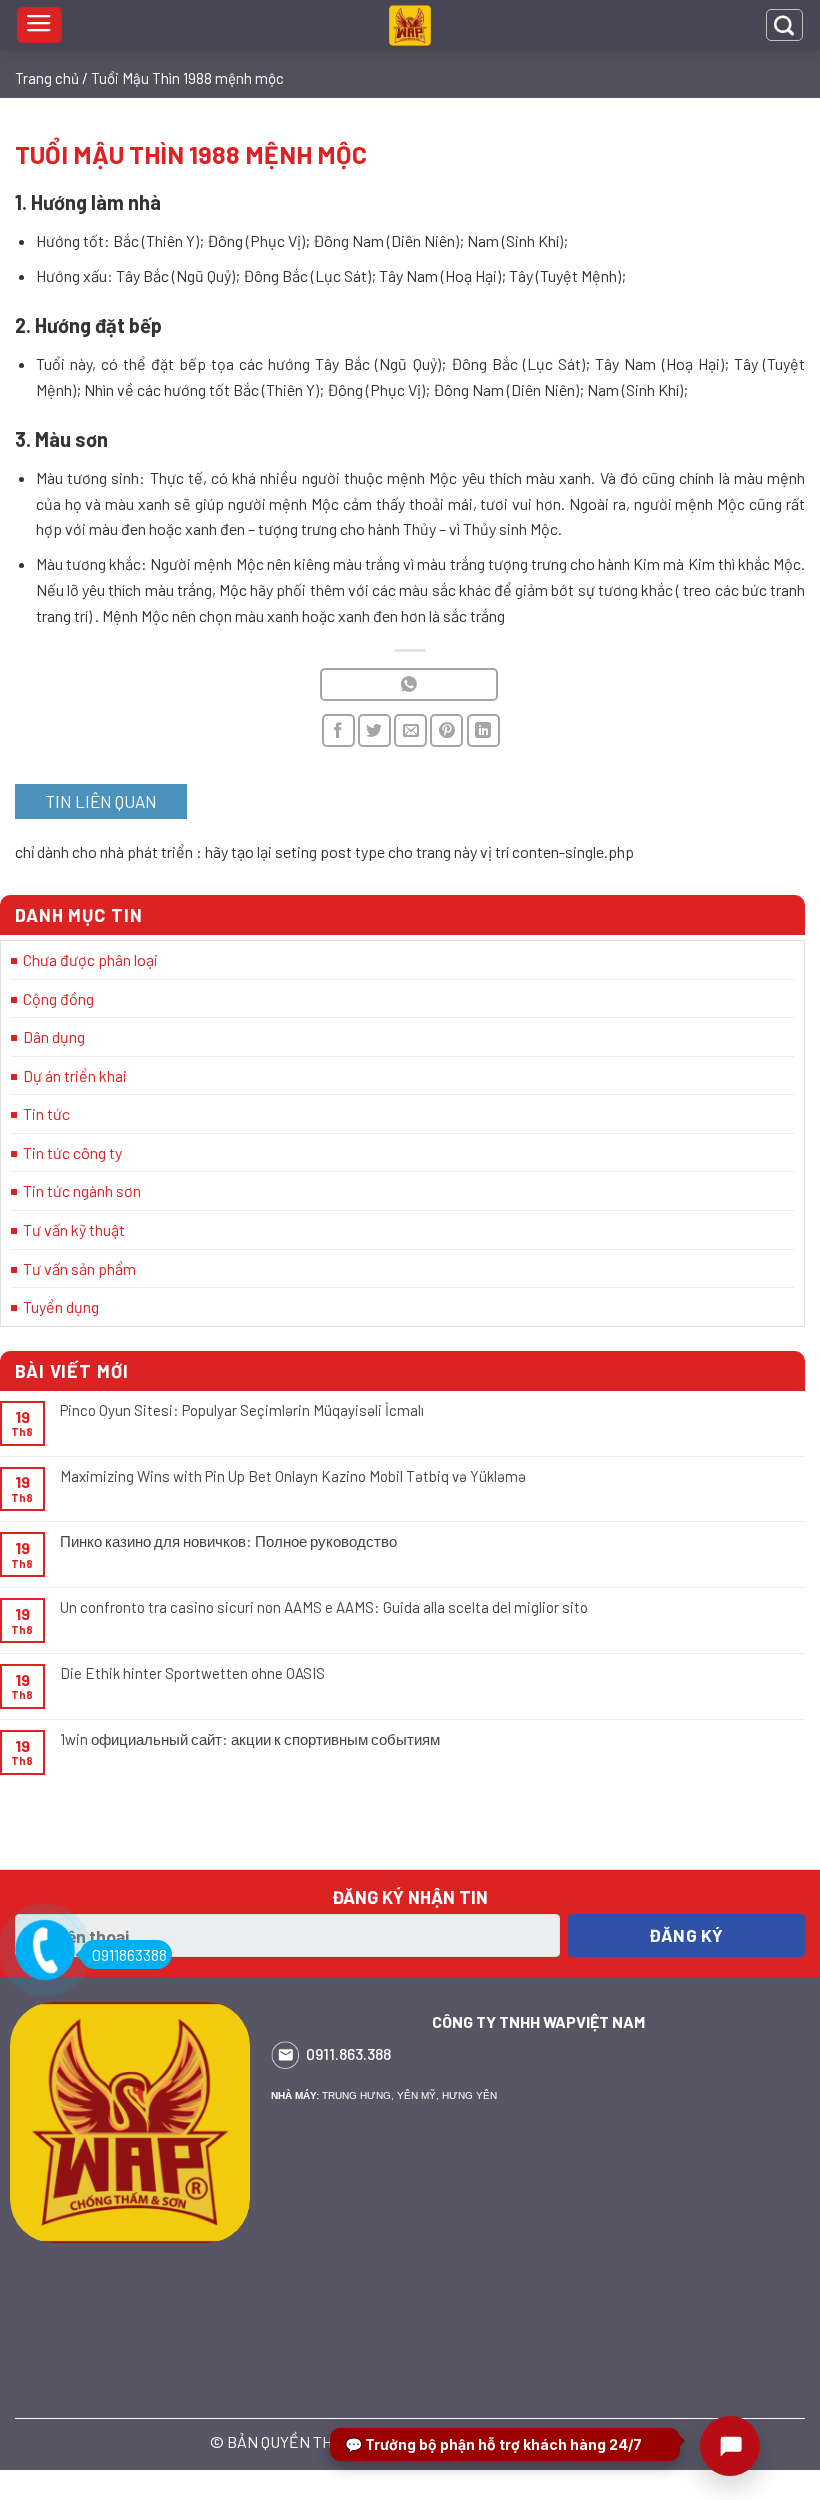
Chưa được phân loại (90, 959)
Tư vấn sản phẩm (79, 1268)
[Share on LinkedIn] (483, 730)
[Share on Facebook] (338, 730)
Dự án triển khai (75, 1075)
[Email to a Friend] (410, 730)
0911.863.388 (348, 2053)
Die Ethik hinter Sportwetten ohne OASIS (192, 1673)
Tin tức (46, 1113)
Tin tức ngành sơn (82, 1190)
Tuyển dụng (61, 1306)
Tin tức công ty (72, 1152)
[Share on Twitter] (374, 730)
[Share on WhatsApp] (408, 684)
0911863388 (129, 1954)
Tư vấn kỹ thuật (74, 1229)
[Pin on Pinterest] (446, 730)
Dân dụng (54, 1036)
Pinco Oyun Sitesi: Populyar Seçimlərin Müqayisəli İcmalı (242, 1410)
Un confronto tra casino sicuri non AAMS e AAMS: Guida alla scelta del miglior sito (324, 1607)
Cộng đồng (58, 998)
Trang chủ (47, 78)
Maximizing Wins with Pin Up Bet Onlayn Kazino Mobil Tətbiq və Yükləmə (293, 1476)
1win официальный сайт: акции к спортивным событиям (250, 1739)
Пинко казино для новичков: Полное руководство (228, 1541)
